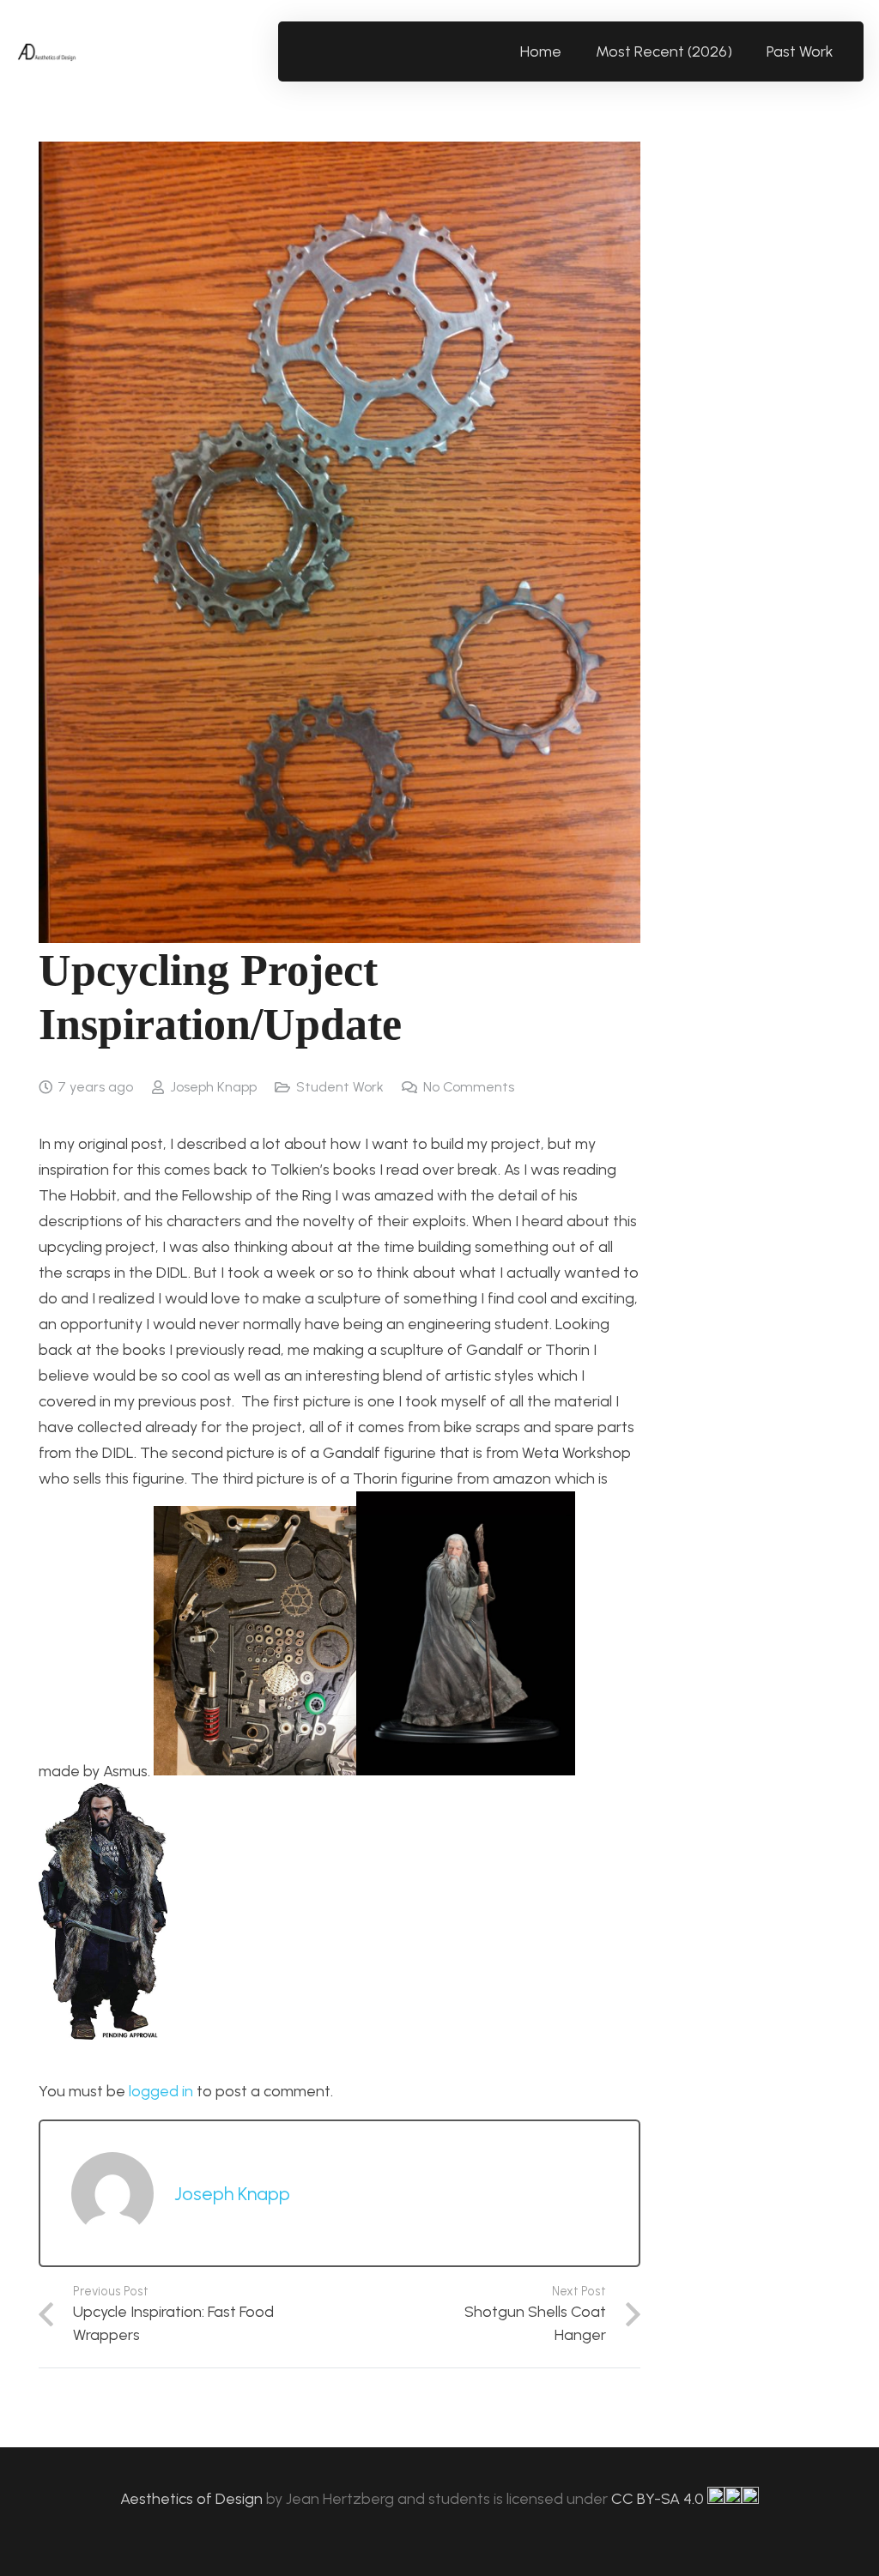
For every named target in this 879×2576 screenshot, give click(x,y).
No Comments (469, 1087)
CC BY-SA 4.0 (659, 2499)
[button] (843, 51)
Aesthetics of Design (193, 2499)
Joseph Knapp (213, 1087)
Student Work (340, 1087)
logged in (161, 2091)
